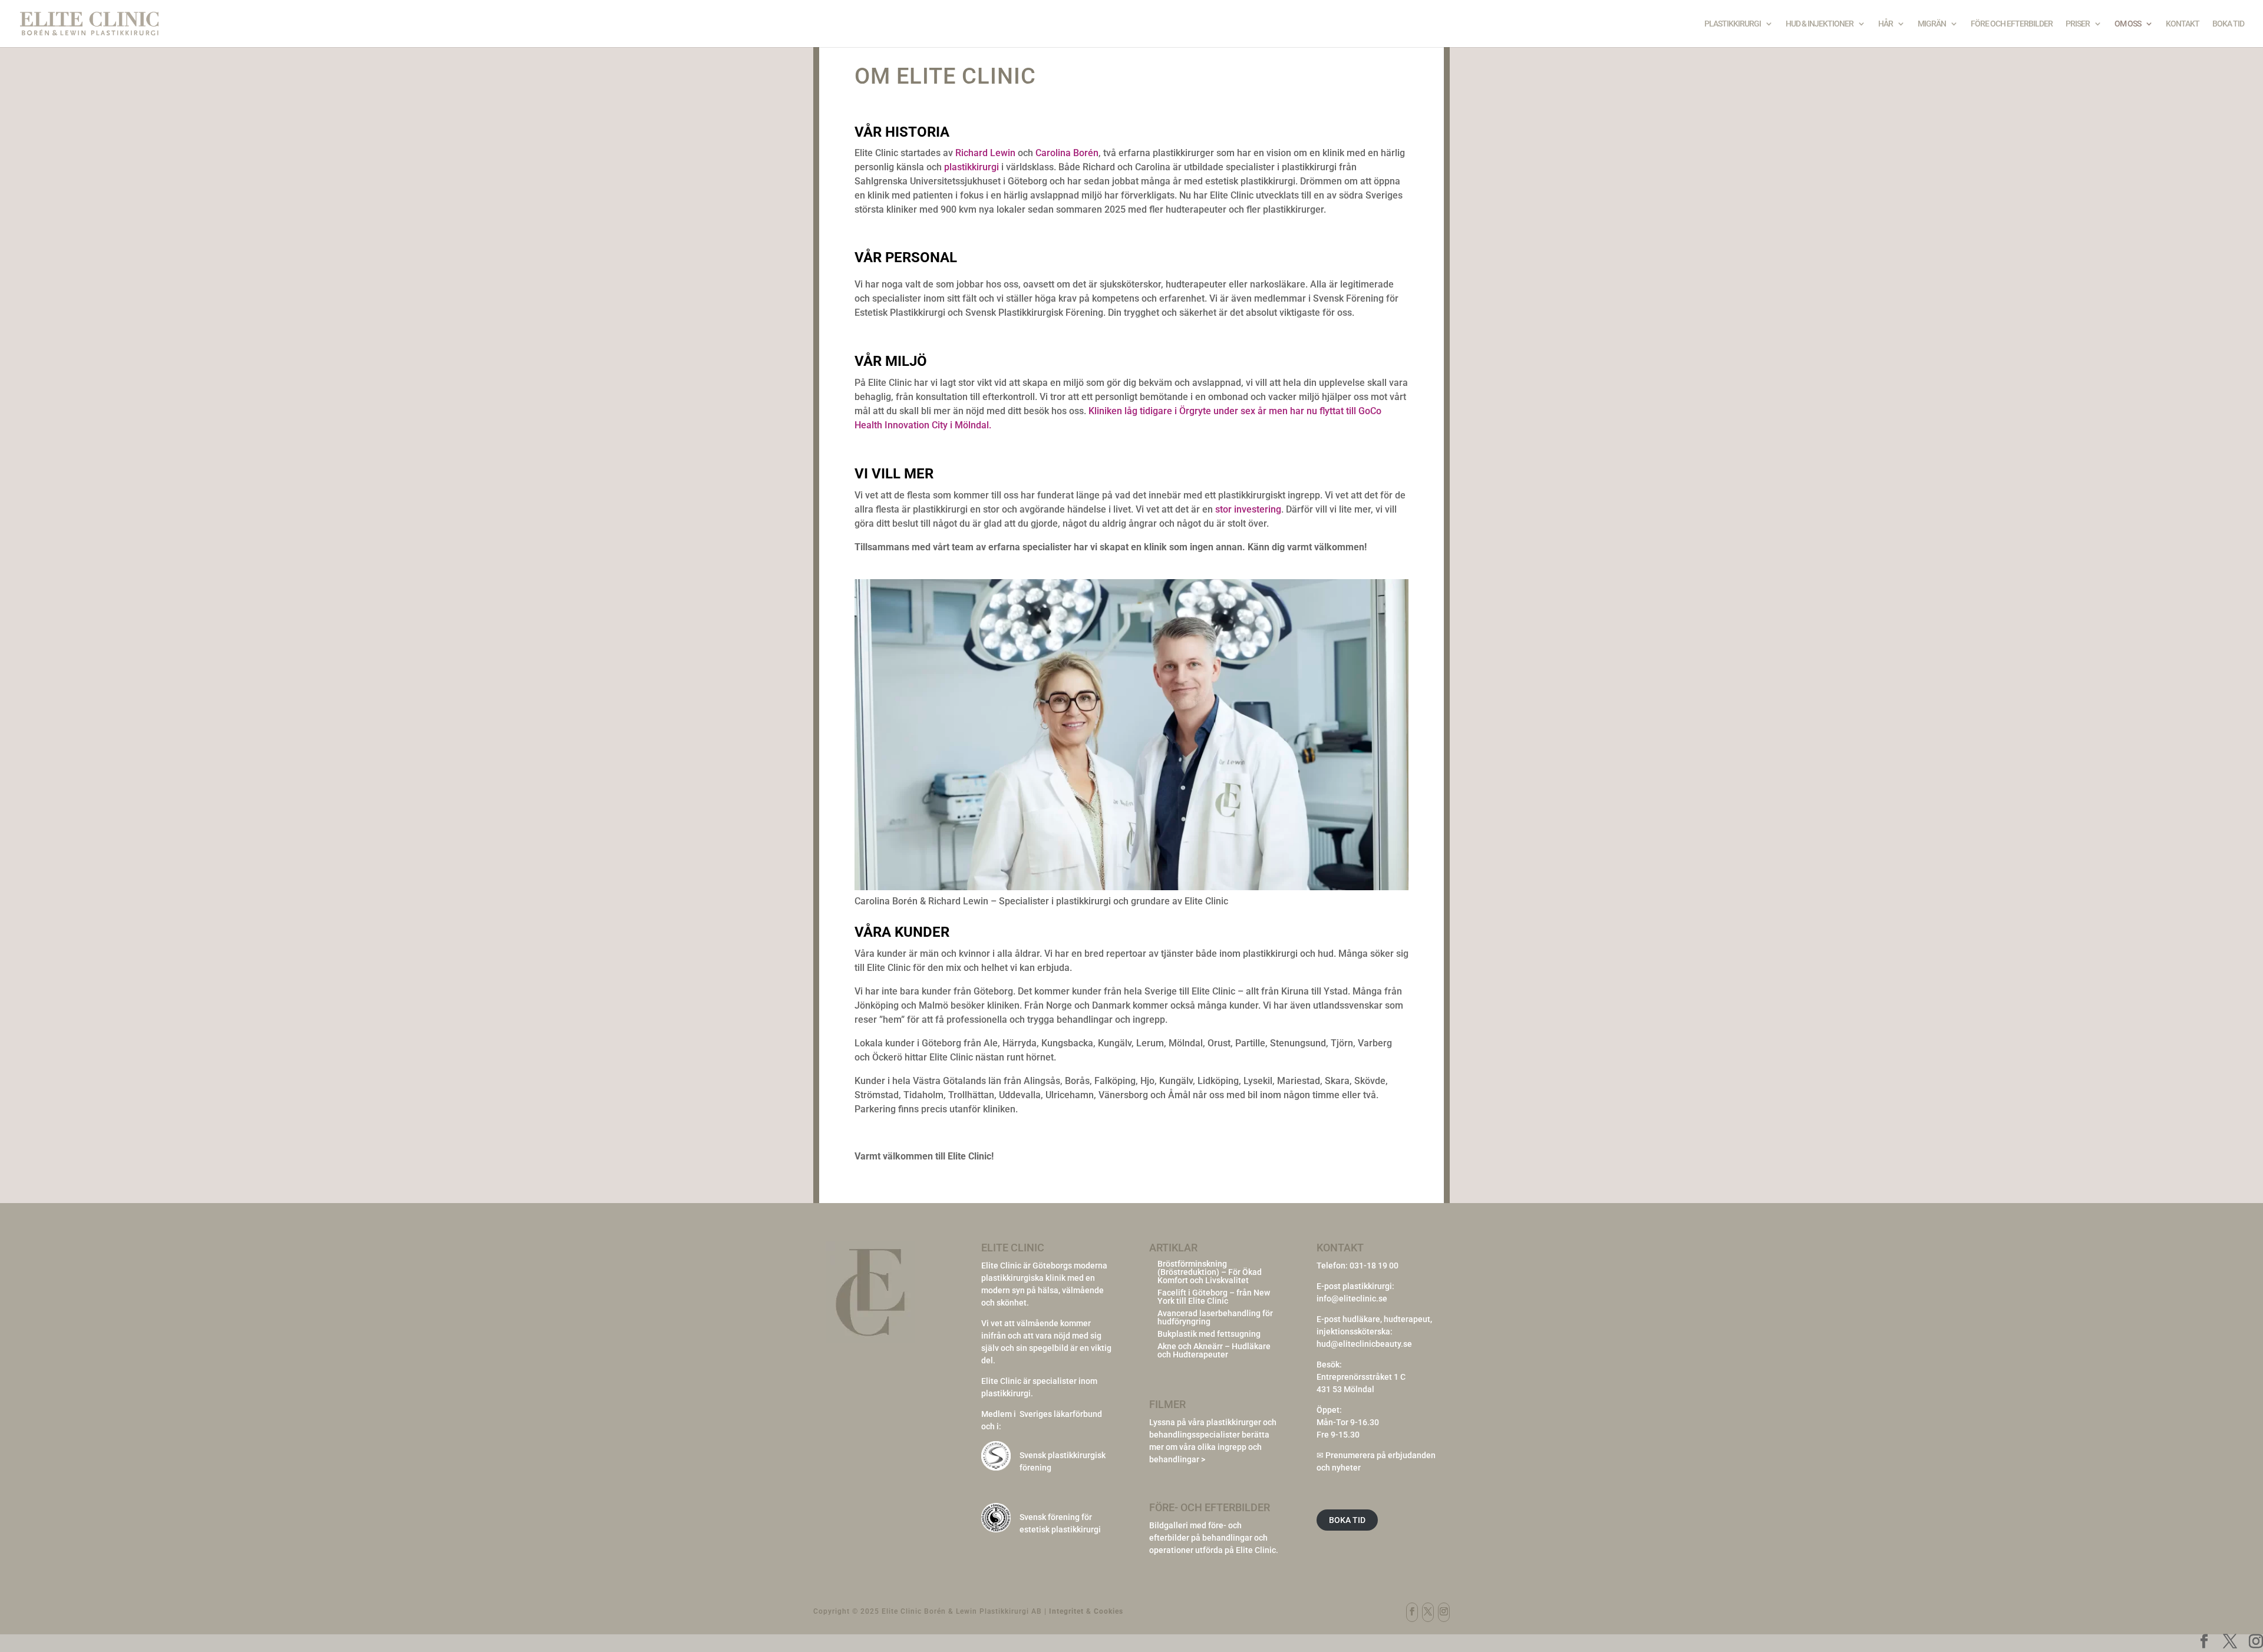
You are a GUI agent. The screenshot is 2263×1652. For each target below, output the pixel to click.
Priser (2078, 24)
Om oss (2128, 24)
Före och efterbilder (2012, 24)
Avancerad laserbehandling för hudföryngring (1215, 1317)
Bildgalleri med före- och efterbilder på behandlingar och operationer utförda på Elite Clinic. (1214, 1538)
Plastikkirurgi (1733, 24)
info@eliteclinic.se (1352, 1299)
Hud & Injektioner (1820, 24)
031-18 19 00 (1374, 1266)
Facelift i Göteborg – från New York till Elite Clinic (1214, 1297)
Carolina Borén (1067, 153)
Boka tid (2228, 24)
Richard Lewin (985, 153)
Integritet (1066, 1611)
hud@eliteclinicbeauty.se (1364, 1344)
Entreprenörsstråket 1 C (1361, 1377)
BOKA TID (1347, 1520)
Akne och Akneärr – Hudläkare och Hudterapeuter (1214, 1350)
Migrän (1932, 24)
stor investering (1248, 509)
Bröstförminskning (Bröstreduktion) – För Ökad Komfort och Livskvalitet (1210, 1272)
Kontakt (2183, 24)
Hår (1886, 24)
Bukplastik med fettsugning (1209, 1334)
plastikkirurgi (971, 167)
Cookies (1109, 1611)
